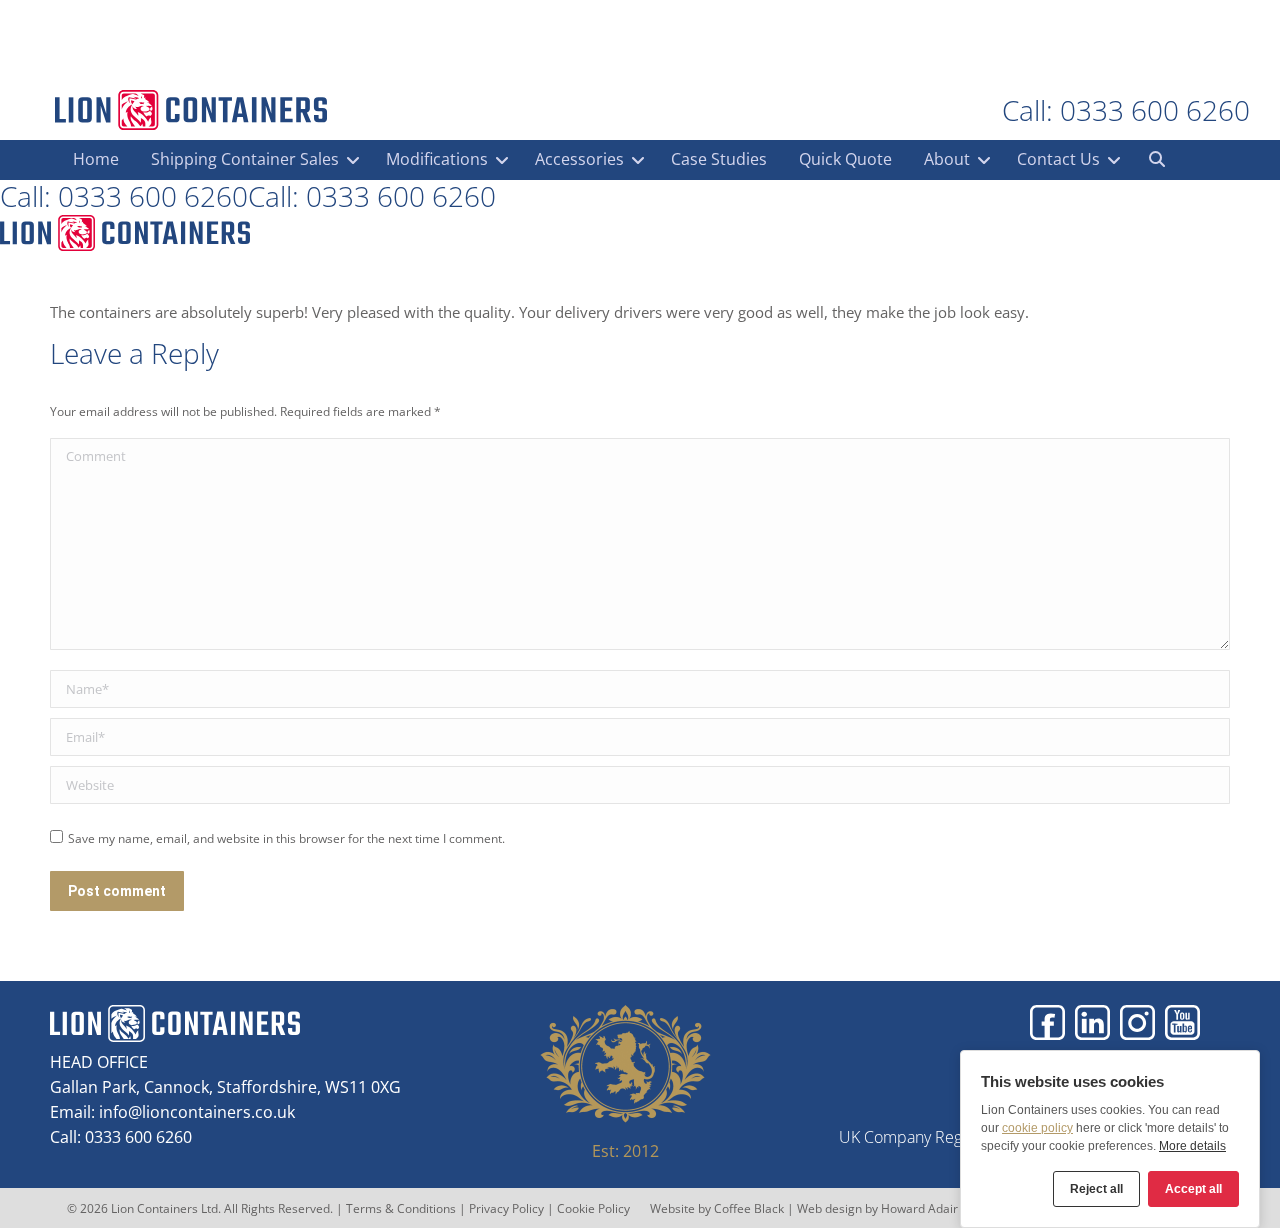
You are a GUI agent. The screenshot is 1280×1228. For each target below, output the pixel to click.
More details (1192, 1146)
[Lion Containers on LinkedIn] (1092, 1022)
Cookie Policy (593, 1208)
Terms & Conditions (401, 1208)
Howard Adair (919, 1208)
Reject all (1096, 1189)
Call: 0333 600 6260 (1126, 110)
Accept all (1193, 1189)
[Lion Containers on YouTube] (1182, 1022)
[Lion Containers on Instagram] (1137, 1022)
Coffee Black (750, 1208)
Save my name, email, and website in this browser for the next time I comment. (286, 838)
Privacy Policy (506, 1208)
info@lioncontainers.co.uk (197, 1112)
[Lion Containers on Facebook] (1047, 1022)
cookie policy (1037, 1128)
